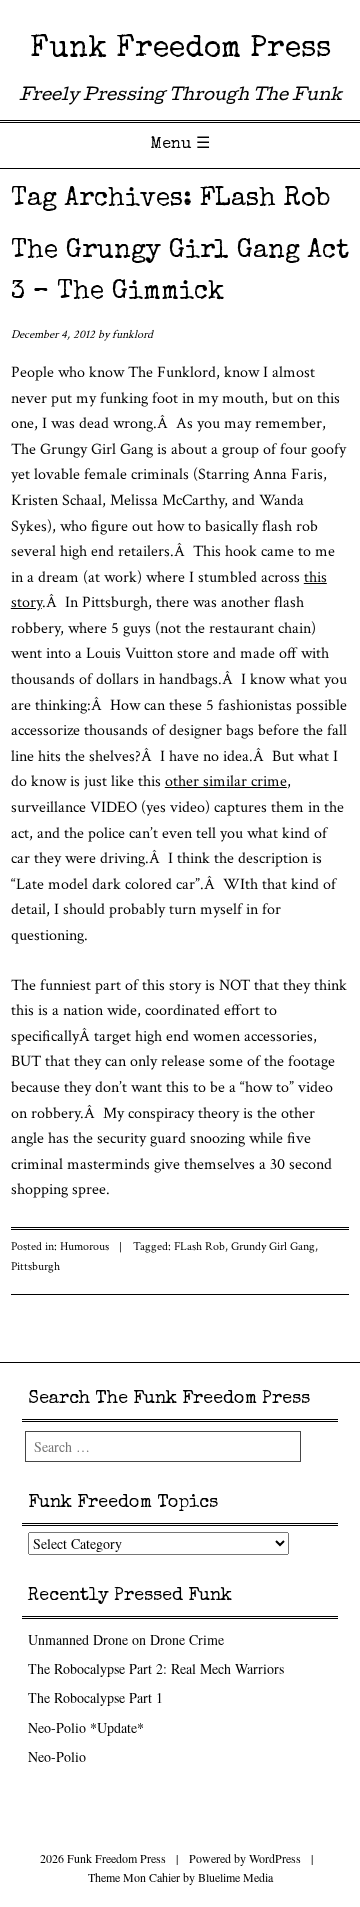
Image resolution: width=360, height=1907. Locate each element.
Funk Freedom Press (180, 50)
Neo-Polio (57, 1756)
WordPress (275, 1858)
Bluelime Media (235, 1877)
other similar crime (226, 781)
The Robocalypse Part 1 (95, 1697)
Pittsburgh (35, 1266)
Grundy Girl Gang (273, 1246)
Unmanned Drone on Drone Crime (126, 1639)
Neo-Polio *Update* (86, 1727)
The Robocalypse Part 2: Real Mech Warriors (156, 1668)
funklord (132, 334)
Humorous (84, 1246)
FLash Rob (199, 1246)
